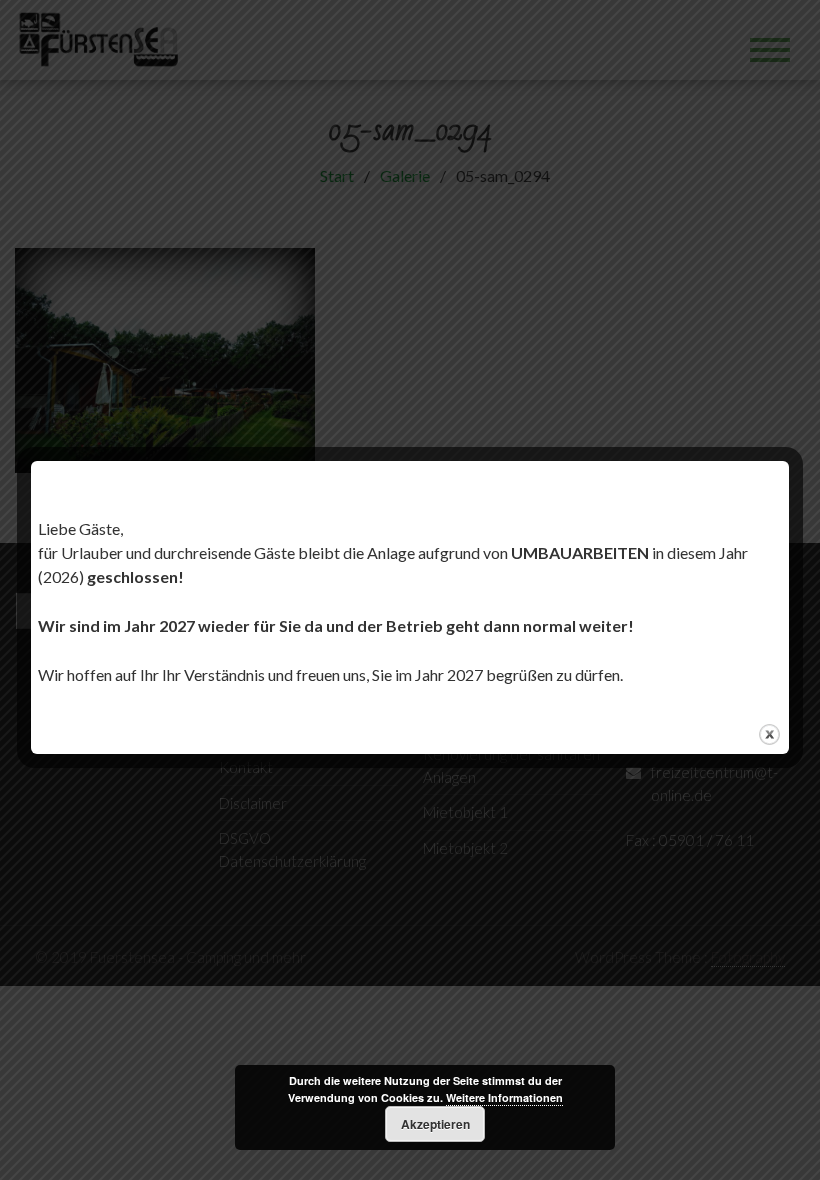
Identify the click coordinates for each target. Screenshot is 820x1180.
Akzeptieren (435, 1124)
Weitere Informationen (504, 1097)
